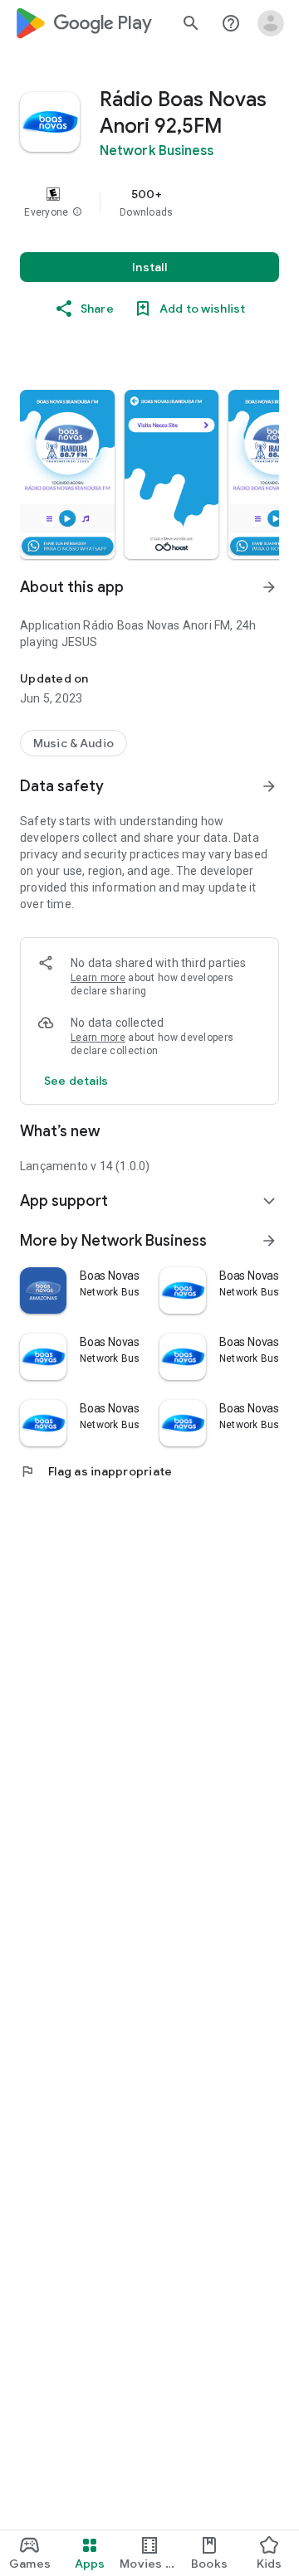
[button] (77, 212)
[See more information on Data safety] (269, 786)
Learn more (98, 978)
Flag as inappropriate (96, 1471)
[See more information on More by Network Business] (269, 1241)
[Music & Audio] (74, 743)
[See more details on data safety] (76, 1081)
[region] (149, 202)
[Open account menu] (271, 23)
